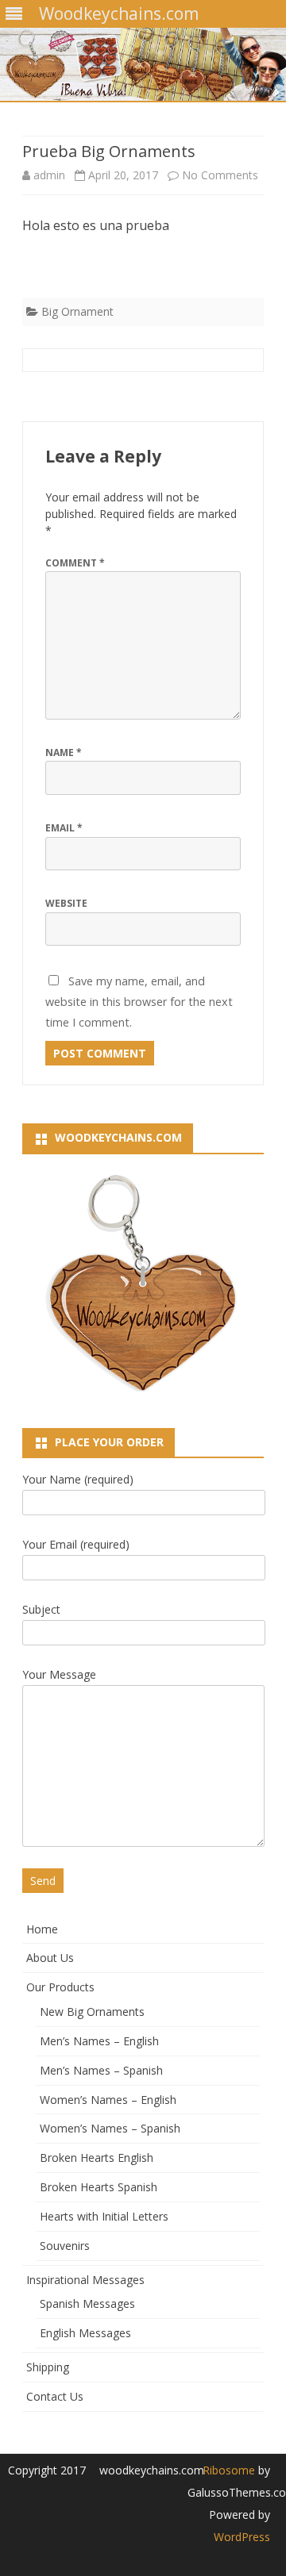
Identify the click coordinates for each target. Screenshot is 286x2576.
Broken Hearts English (97, 2158)
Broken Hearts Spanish (99, 2187)
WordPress (242, 2537)
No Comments (220, 175)
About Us (50, 1958)
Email (64, 828)
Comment (75, 563)
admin (49, 175)
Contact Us (55, 2396)
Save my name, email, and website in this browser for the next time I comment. (139, 1001)
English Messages (85, 2333)
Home (42, 1929)
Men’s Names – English (99, 2041)
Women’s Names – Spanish (110, 2128)
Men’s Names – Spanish (101, 2070)
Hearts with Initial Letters (104, 2216)
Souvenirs (65, 2246)
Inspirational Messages (85, 2280)
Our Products (60, 1987)
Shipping (48, 2367)
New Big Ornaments (92, 2012)
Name (64, 752)
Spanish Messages (87, 2303)
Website (66, 903)
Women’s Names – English (108, 2100)
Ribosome (229, 2470)
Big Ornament (77, 311)
